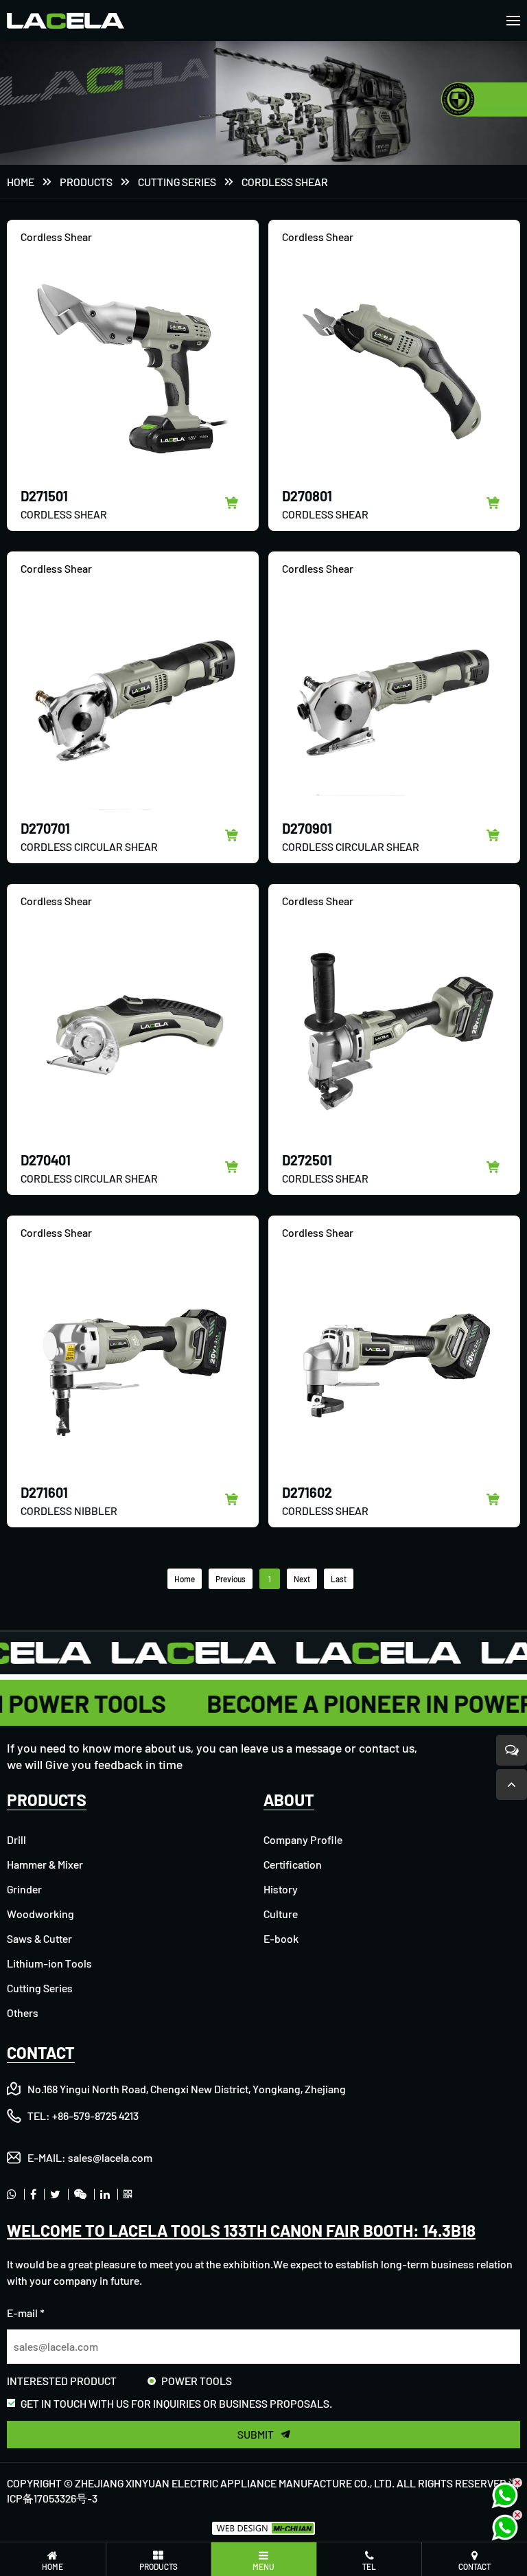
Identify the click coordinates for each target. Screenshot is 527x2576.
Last (339, 1579)
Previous (231, 1579)
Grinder (24, 1889)
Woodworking (40, 1914)
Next (302, 1579)
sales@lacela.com (110, 2157)
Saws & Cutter (39, 1938)
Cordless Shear (285, 182)
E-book (281, 1938)
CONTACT (41, 2052)
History (281, 1889)
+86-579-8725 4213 (95, 2116)
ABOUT (289, 1800)
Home (21, 182)
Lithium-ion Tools (49, 1963)
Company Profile (303, 1839)
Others (23, 2013)
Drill (16, 1839)
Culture (281, 1914)
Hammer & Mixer (45, 1864)
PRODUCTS (86, 182)
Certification (293, 1864)
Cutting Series (177, 182)
